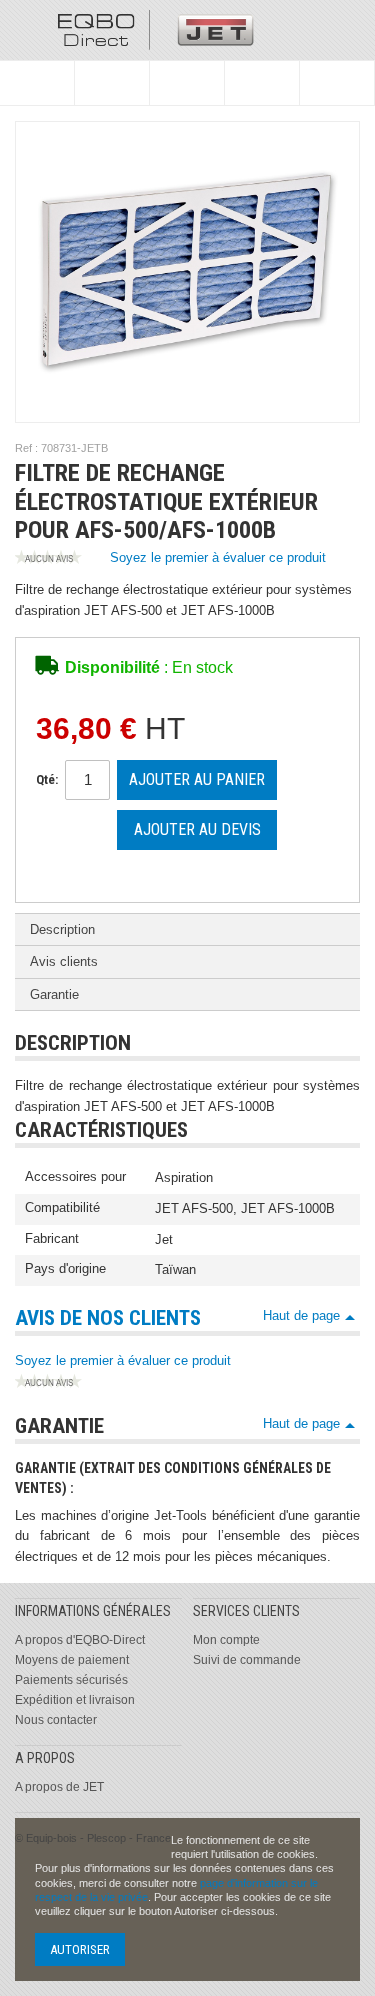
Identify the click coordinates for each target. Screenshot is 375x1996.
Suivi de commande (247, 1660)
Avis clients (64, 961)
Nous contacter (56, 1720)
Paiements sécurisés (71, 1680)
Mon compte (226, 1640)
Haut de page (301, 1315)
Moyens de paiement (72, 1660)
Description (62, 929)
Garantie (54, 994)
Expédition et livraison (75, 1700)
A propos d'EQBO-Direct (80, 1640)
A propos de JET (59, 1787)
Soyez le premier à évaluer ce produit (218, 557)
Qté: (47, 779)
